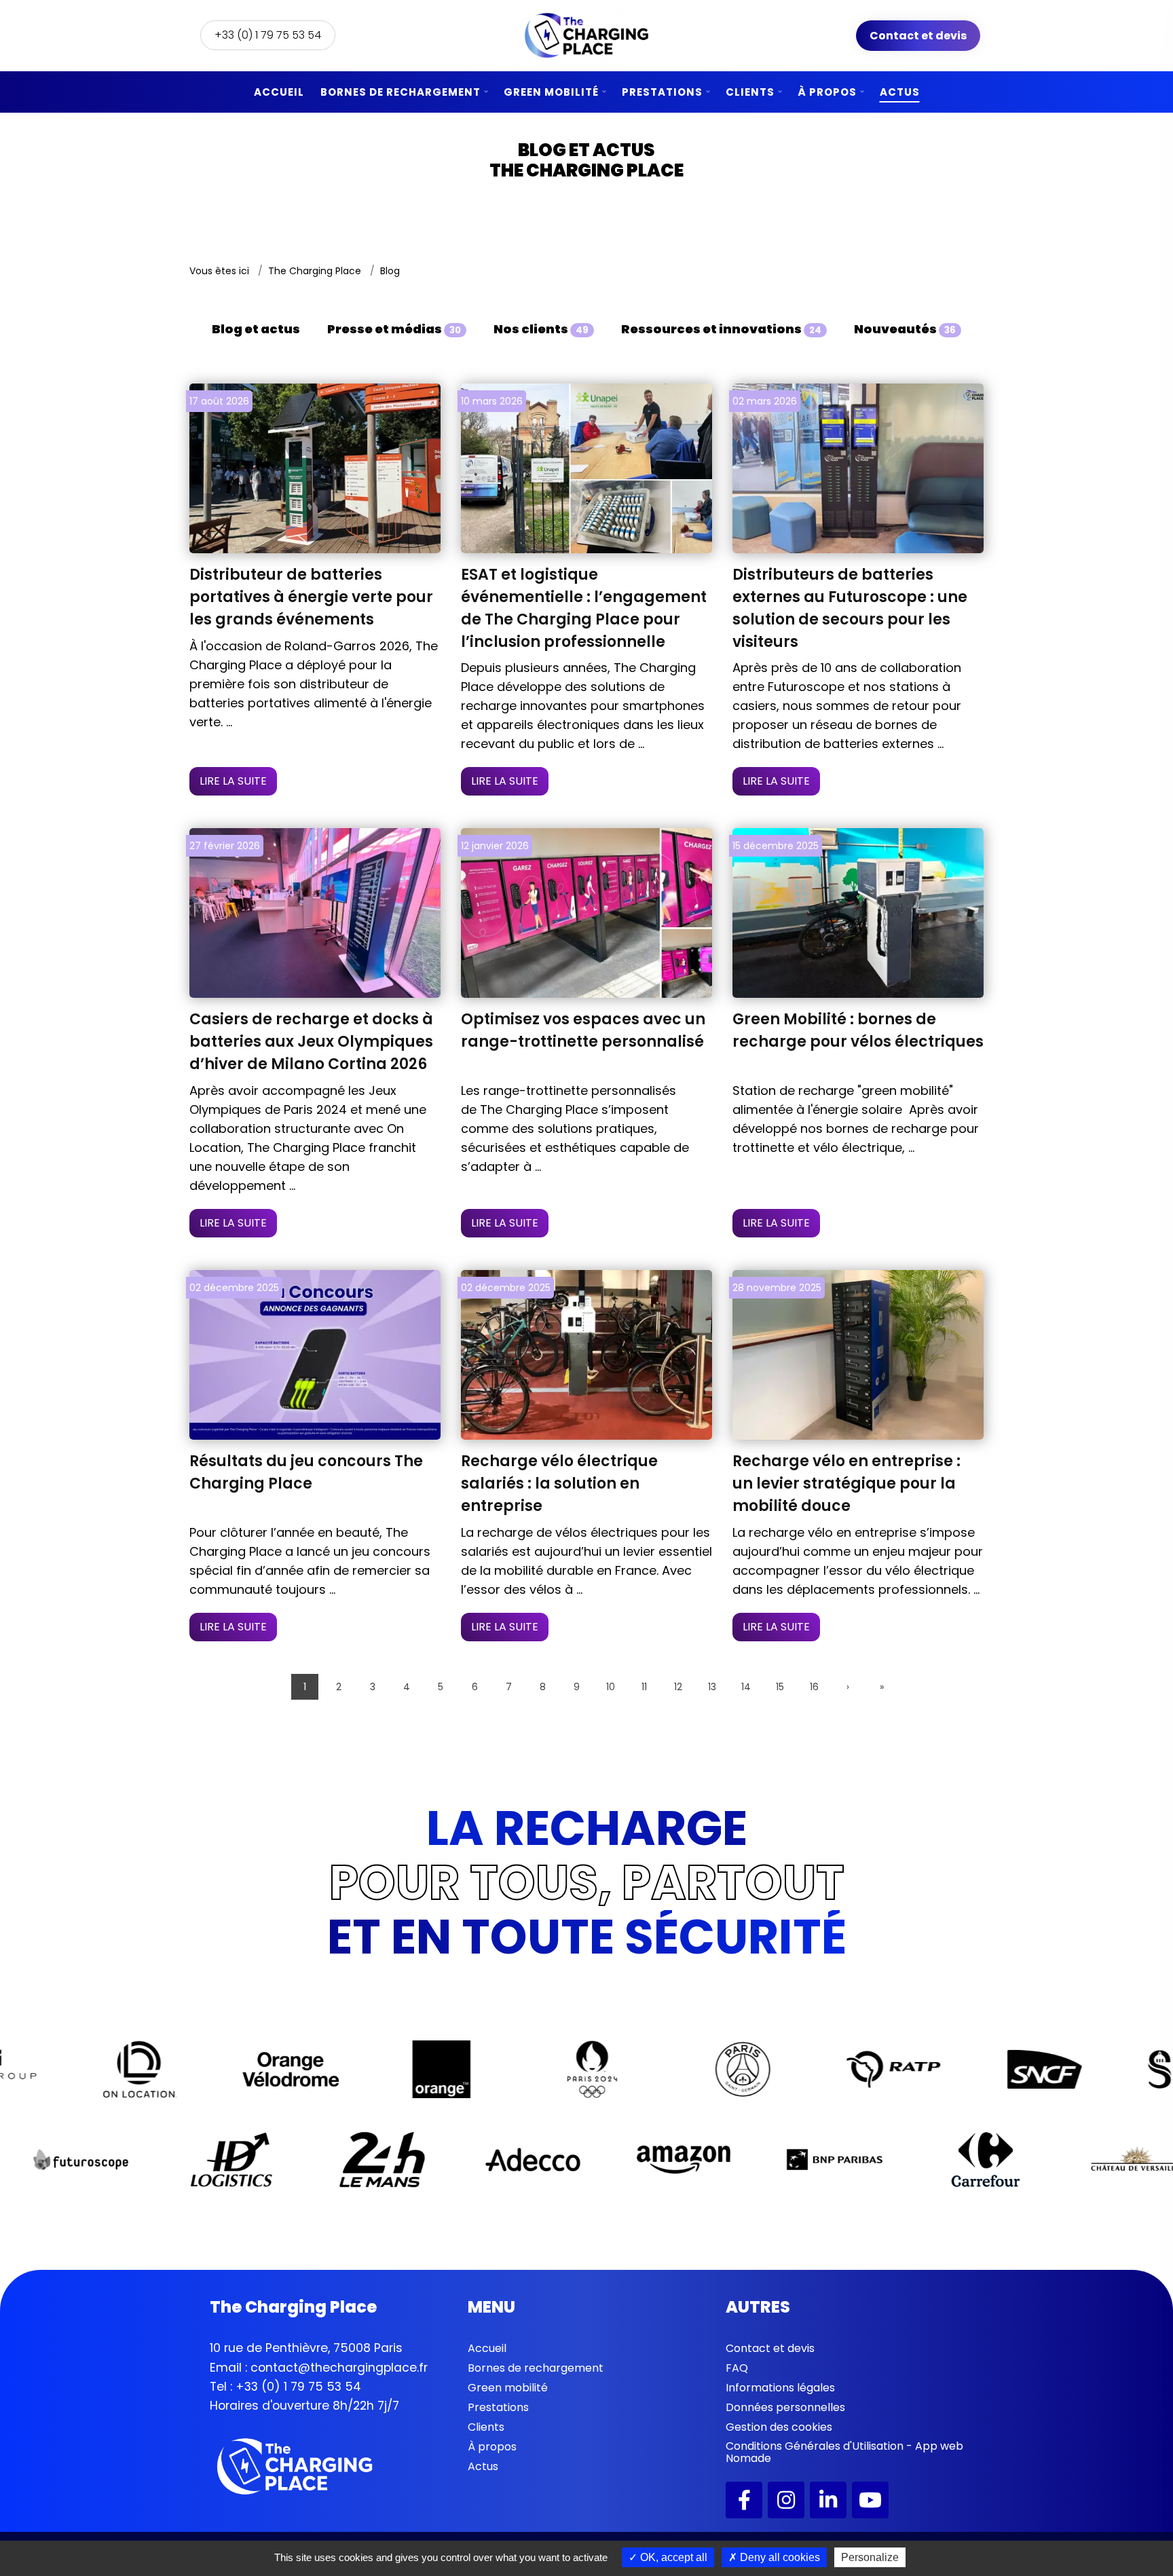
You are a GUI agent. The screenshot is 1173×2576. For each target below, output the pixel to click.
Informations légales (780, 2388)
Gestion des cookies (779, 2427)
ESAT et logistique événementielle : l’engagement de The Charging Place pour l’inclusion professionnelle (584, 608)
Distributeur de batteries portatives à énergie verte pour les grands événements (311, 597)
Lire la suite (233, 781)
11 (644, 1687)
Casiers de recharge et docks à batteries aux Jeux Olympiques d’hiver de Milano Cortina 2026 (311, 1042)
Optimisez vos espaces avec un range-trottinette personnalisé (583, 1030)
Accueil (279, 92)
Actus (900, 92)
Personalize (870, 2557)
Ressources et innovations (721, 329)
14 (746, 1687)
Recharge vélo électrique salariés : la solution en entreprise (559, 1483)
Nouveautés (905, 329)
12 (678, 1687)
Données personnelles (785, 2407)
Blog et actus (256, 329)
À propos (827, 92)
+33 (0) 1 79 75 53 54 (268, 35)
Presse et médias (394, 329)
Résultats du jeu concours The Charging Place (306, 1472)
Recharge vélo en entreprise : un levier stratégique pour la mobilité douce (846, 1483)
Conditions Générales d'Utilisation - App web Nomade (844, 2452)
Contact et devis (918, 36)
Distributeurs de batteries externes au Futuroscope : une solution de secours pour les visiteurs (850, 608)
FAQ (737, 2368)
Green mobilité (551, 92)
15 (780, 1687)
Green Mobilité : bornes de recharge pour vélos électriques (858, 1030)
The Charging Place (315, 271)
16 (814, 1687)
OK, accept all (672, 2557)
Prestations (662, 92)
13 (712, 1687)
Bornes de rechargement (401, 92)
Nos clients (541, 329)
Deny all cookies (779, 2557)
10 (611, 1687)
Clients (750, 92)
